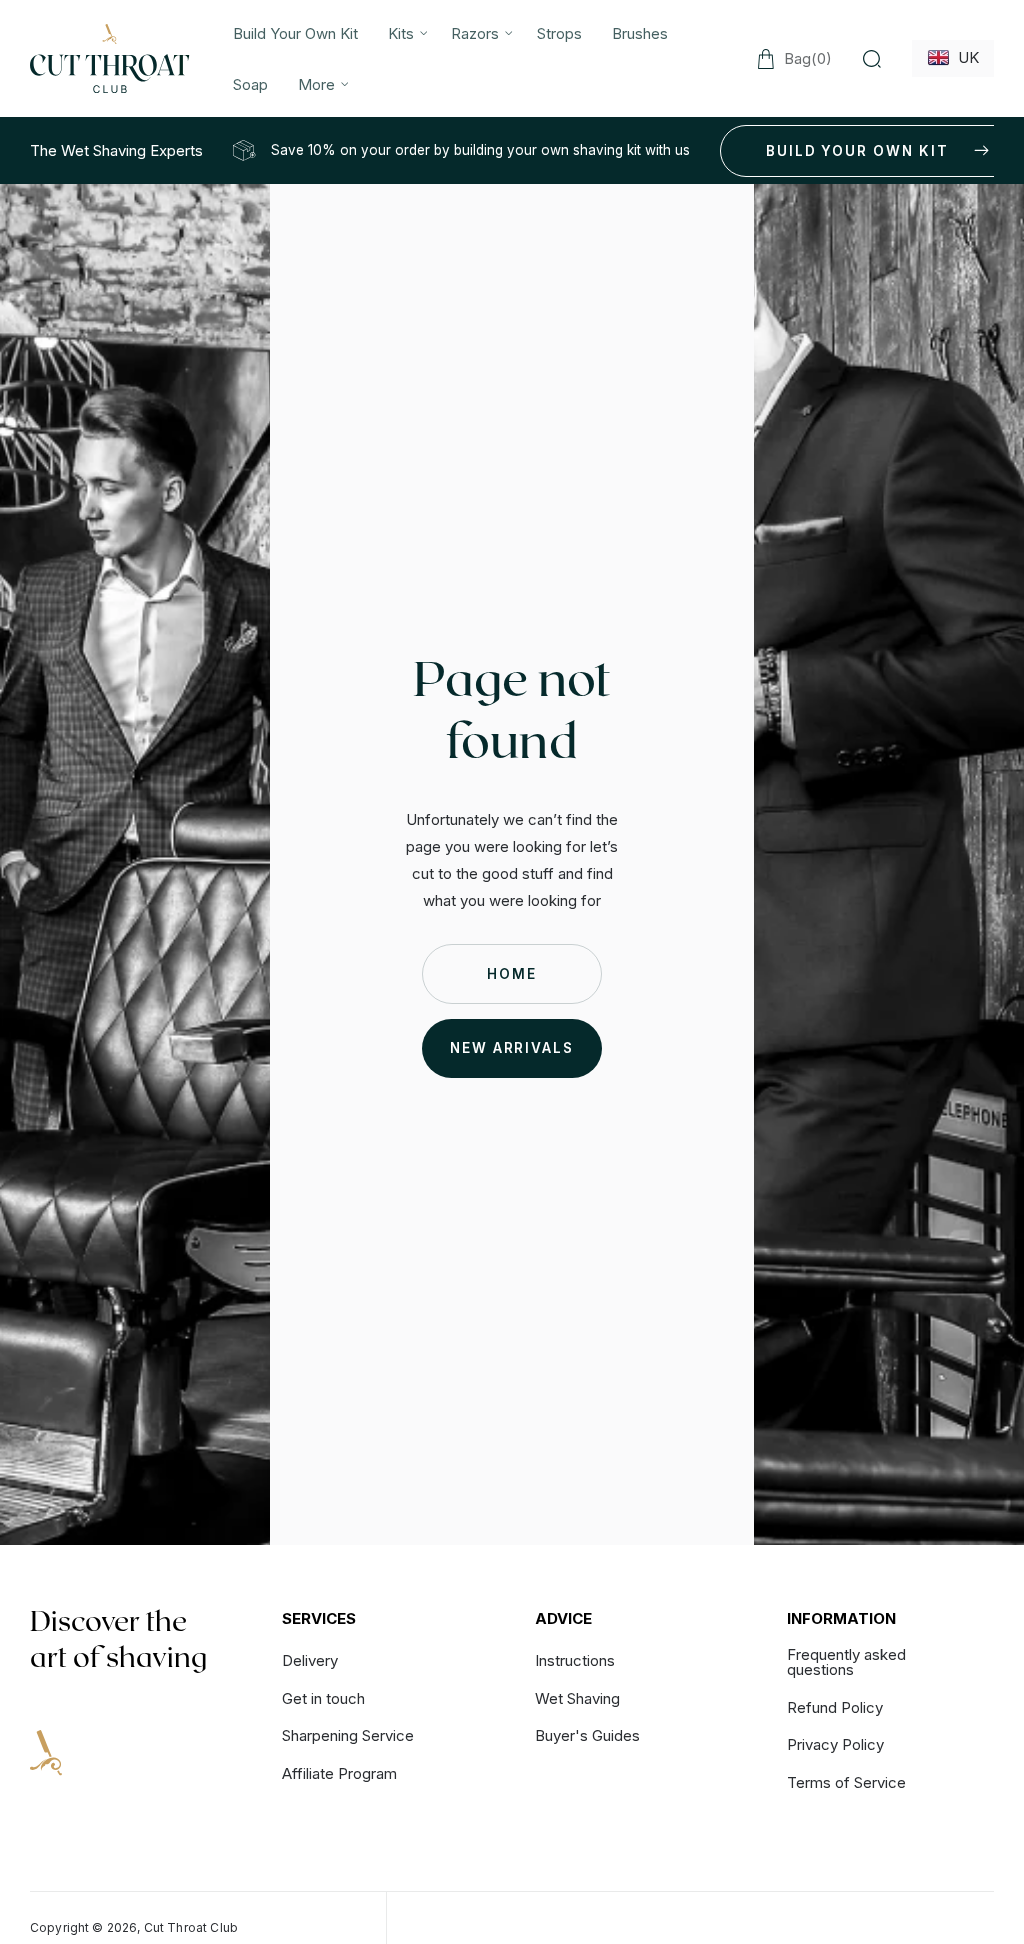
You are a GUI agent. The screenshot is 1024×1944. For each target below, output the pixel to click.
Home (512, 974)
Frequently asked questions (846, 1663)
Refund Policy (835, 1707)
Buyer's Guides (587, 1735)
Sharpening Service (348, 1735)
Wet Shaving (577, 1698)
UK (964, 57)
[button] (405, 33)
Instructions (575, 1661)
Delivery (310, 1661)
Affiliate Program (339, 1773)
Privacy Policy (835, 1744)
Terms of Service (846, 1782)
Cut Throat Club (191, 1927)
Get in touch (323, 1698)
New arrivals (512, 1048)
